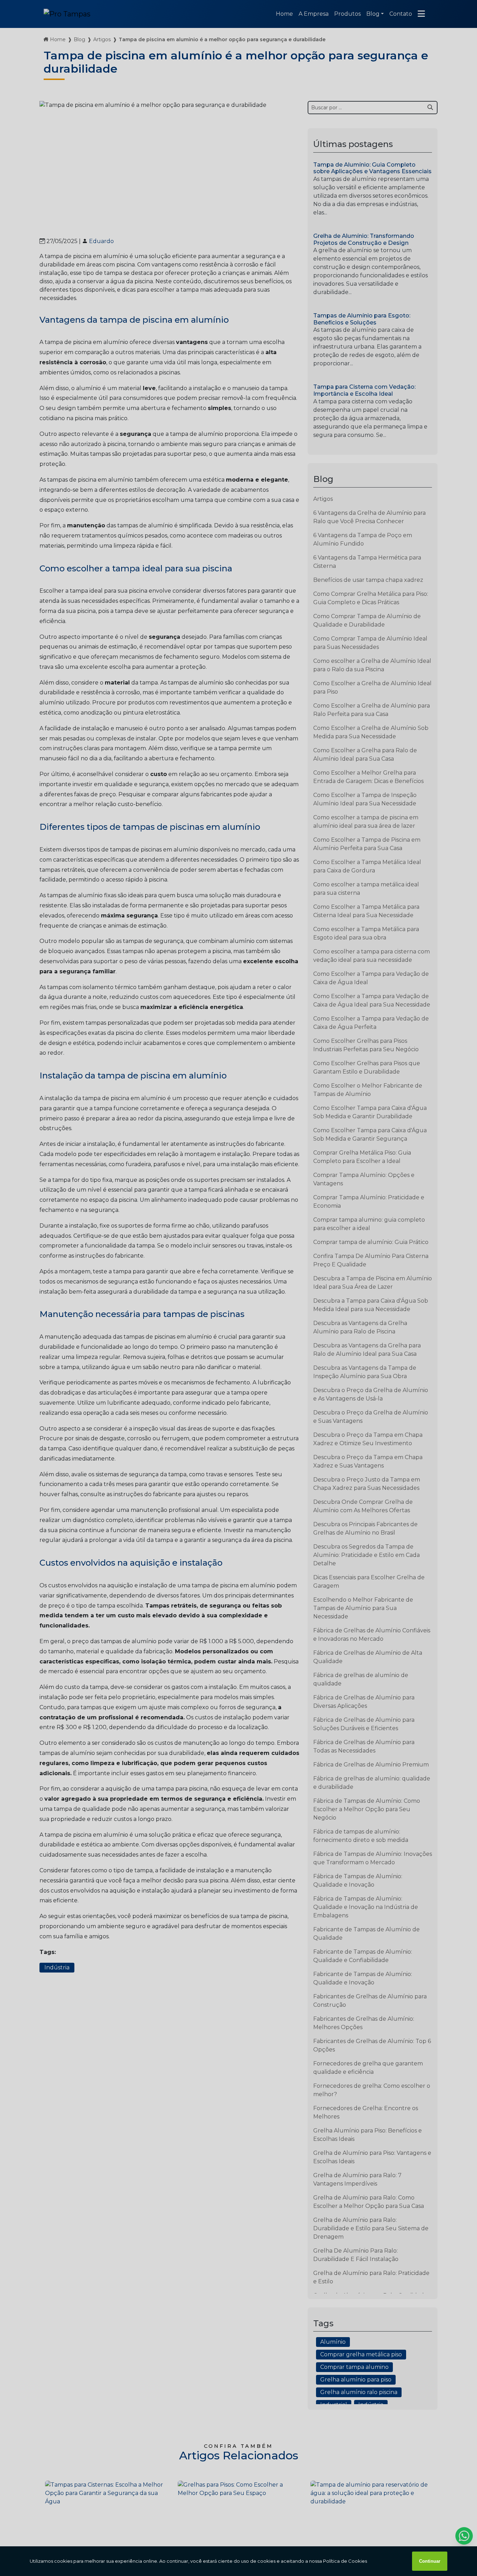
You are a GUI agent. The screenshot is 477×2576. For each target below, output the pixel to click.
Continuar (430, 2561)
